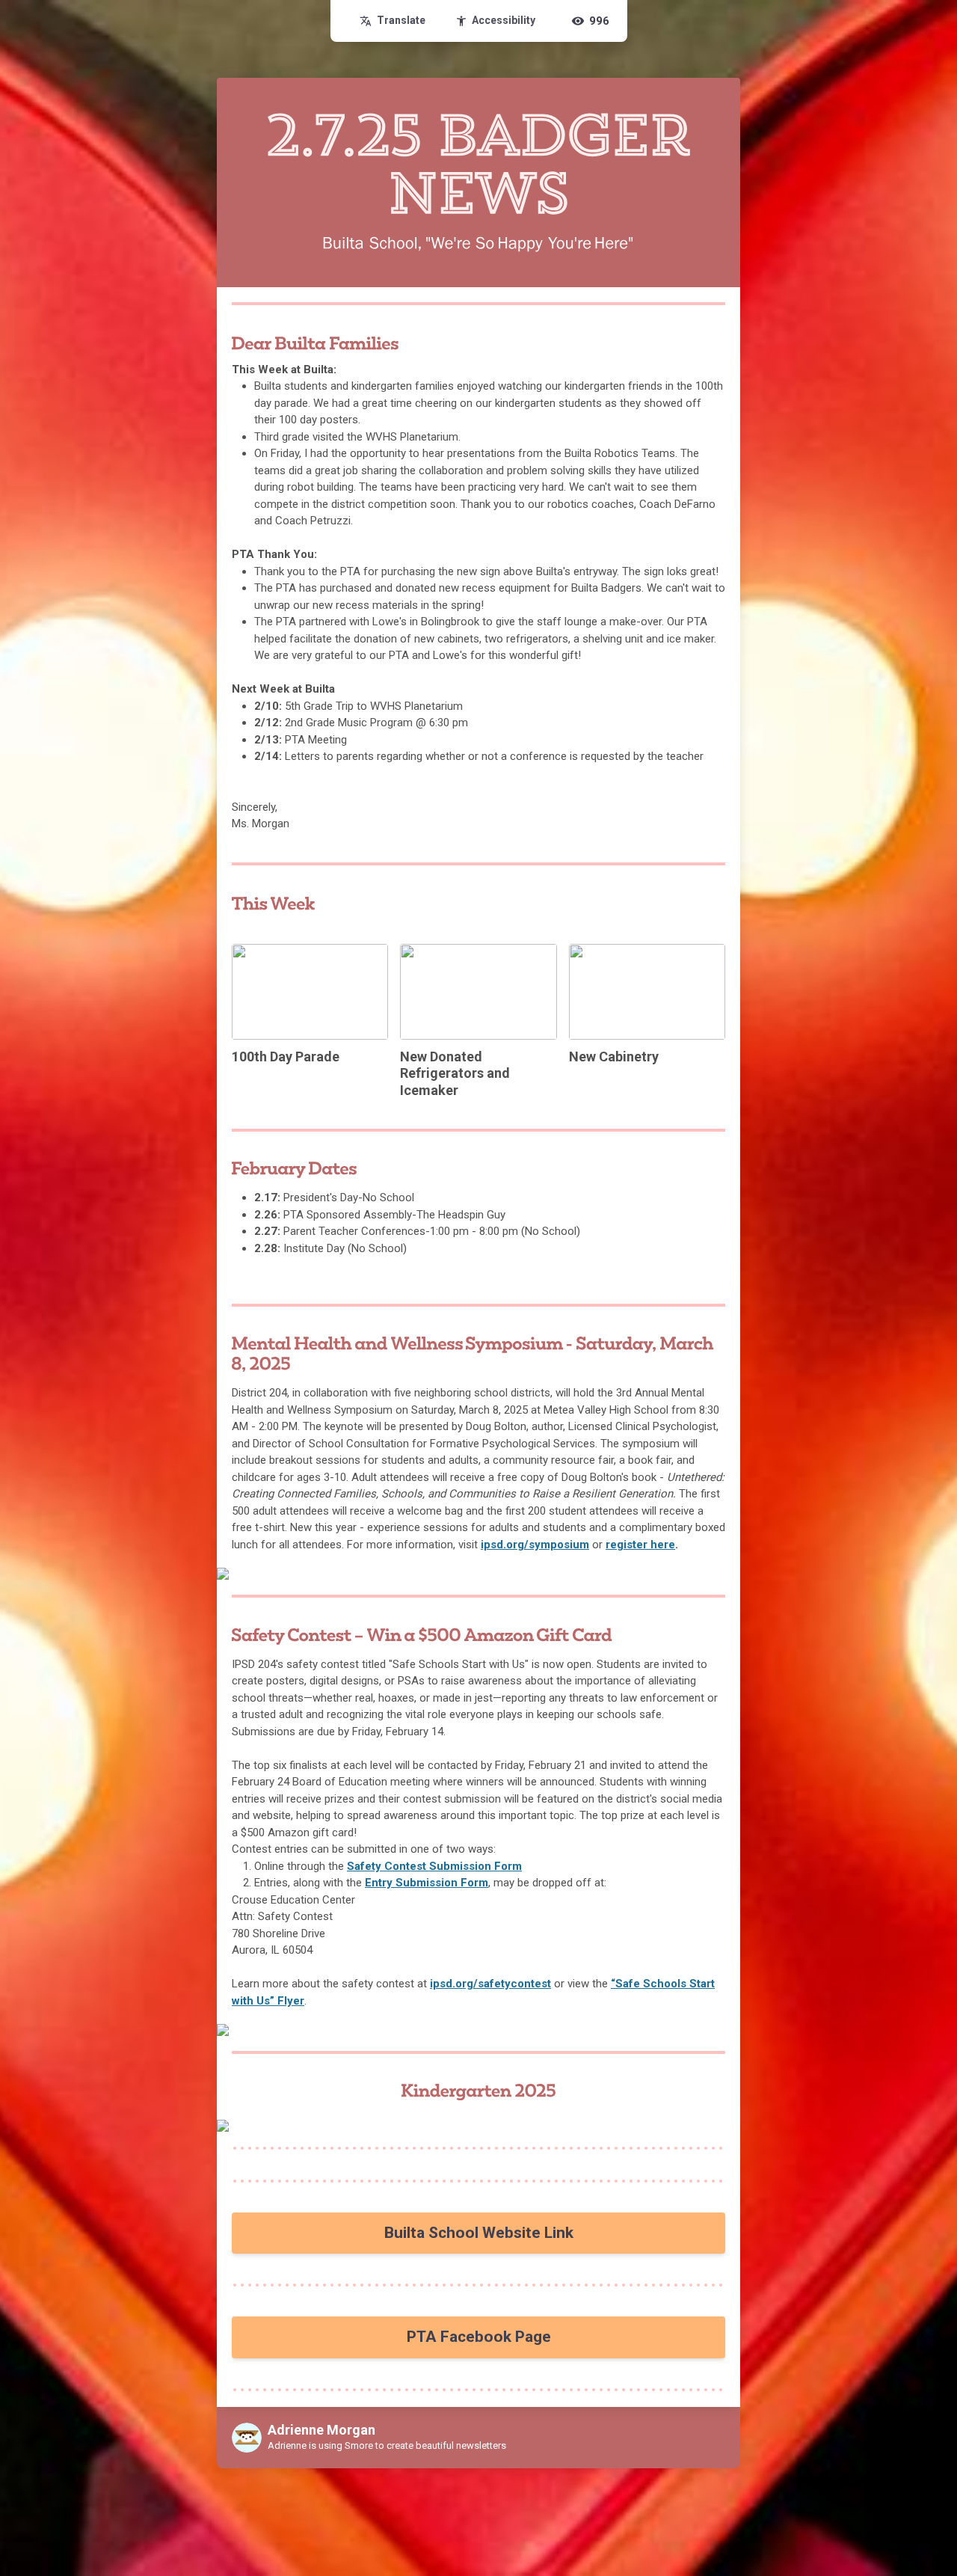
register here (640, 1545)
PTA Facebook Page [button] (479, 2337)
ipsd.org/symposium (535, 1545)
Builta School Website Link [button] (479, 2233)
